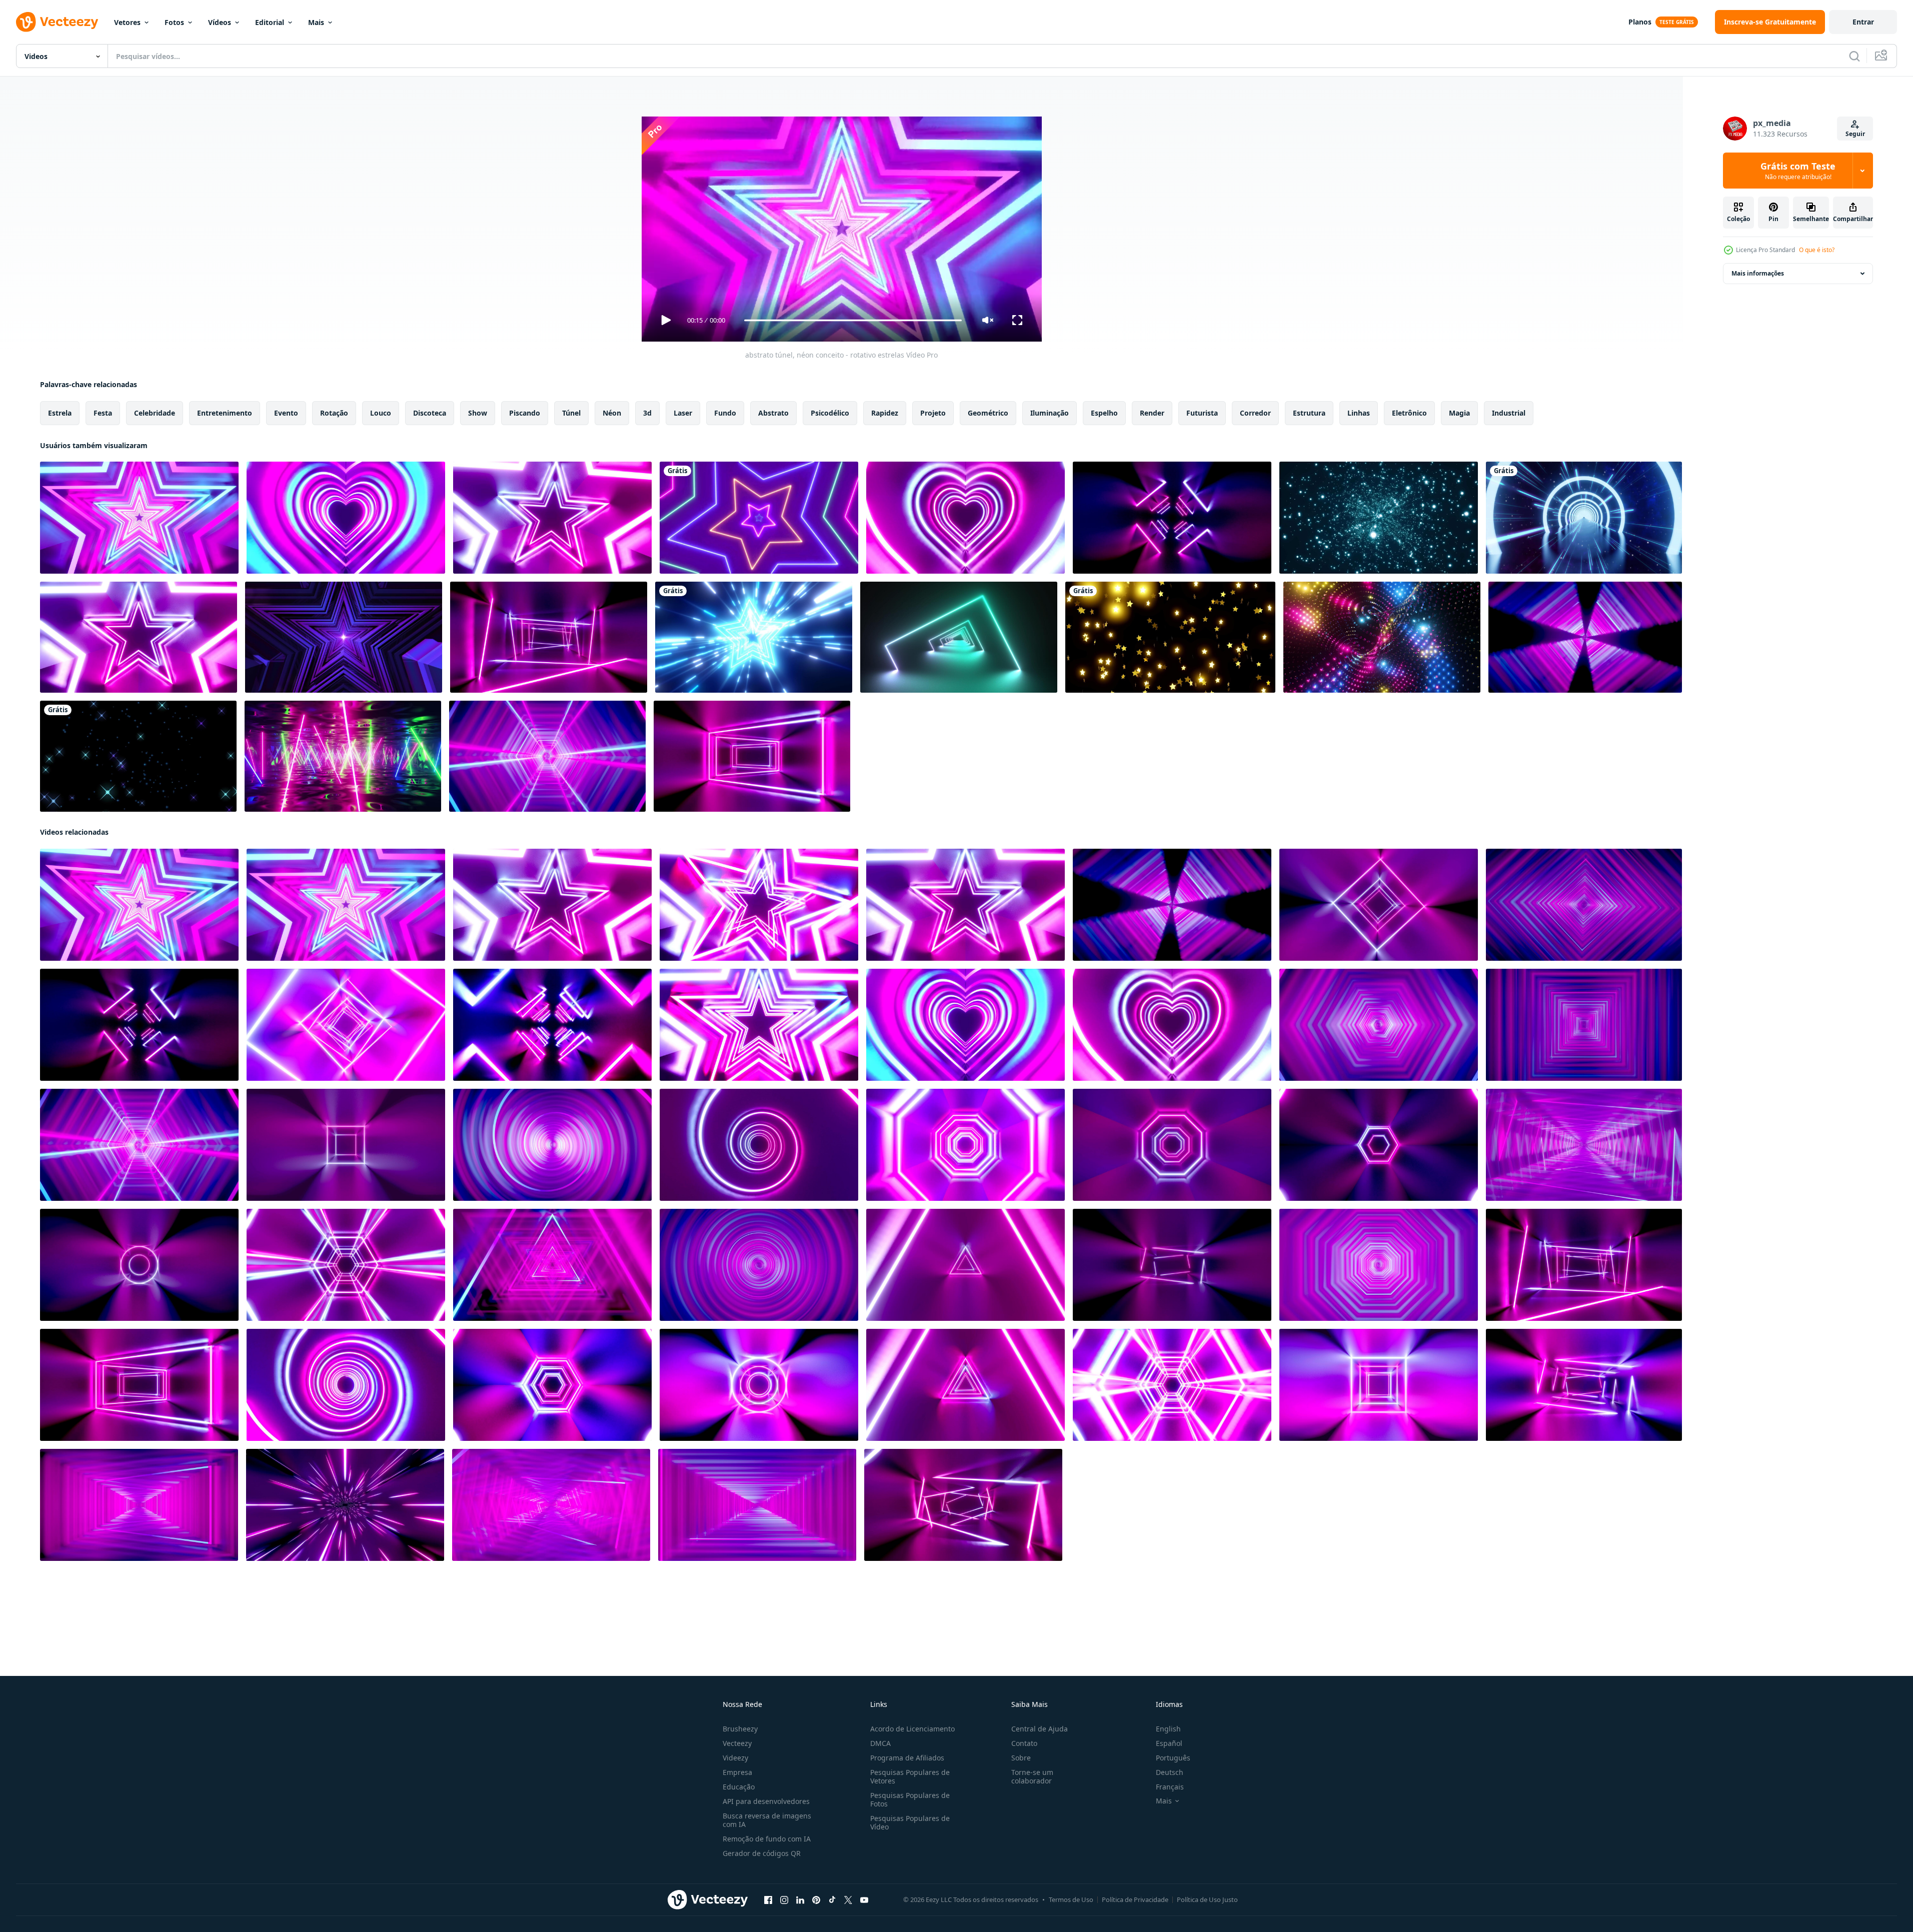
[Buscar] (1854, 56)
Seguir (1855, 134)
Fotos (174, 22)
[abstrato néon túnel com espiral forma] (966, 1145)
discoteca (430, 413)
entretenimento (225, 413)
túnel (571, 413)
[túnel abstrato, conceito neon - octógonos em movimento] (1172, 1145)
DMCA (880, 1743)
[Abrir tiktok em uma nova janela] (832, 1900)
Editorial (270, 22)
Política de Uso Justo (1207, 1899)
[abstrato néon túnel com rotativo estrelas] (759, 905)
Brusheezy (740, 1729)
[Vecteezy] (57, 22)
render (1152, 413)
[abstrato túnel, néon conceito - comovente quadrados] (1584, 1025)
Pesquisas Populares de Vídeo (910, 1822)
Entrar (1863, 22)
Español (1169, 1743)
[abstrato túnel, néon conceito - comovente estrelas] (139, 518)
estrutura (1309, 413)
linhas (1359, 413)
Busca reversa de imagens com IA (767, 1820)
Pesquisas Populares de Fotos (910, 1799)
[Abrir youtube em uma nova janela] (864, 1900)
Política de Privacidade (1135, 1899)
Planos (1640, 22)
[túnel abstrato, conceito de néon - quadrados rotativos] (1172, 518)
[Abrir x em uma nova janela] (848, 1900)
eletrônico (1409, 413)
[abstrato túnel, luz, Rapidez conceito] (345, 1505)
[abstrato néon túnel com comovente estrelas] (759, 1025)
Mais (316, 22)
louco (381, 413)
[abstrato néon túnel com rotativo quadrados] (346, 1025)
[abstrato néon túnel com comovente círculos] (759, 1385)
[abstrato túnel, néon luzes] (549, 637)
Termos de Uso (1071, 1899)
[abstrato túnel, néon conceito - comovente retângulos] (1584, 1145)
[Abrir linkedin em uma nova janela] (800, 1900)
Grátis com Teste (1798, 171)
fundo (725, 413)
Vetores (127, 22)
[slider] (853, 320)
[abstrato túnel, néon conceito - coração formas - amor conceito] (346, 518)
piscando (525, 413)
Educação (739, 1787)
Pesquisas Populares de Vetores (910, 1776)
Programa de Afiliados (907, 1758)
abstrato (773, 413)
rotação (334, 413)
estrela (60, 413)
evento (286, 413)
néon (612, 413)
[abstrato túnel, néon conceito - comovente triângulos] (552, 1265)
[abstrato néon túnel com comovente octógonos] (346, 1385)
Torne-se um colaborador (1032, 1776)
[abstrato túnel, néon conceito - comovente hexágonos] (547, 756)
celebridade (155, 413)
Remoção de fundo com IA (767, 1839)
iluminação (1050, 413)
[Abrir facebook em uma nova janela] (768, 1900)
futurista (1202, 413)
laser (683, 413)
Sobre (1021, 1758)
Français (1170, 1787)
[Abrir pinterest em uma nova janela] (816, 1900)
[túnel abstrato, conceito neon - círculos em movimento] (139, 1265)
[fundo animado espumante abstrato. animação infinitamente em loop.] (1382, 637)
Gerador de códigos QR (762, 1853)
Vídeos (220, 22)
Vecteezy (737, 1743)
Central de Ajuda (1040, 1729)
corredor (1255, 413)
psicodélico (830, 413)
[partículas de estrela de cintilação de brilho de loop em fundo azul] (1379, 518)
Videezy (735, 1758)
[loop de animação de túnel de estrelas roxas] (344, 637)
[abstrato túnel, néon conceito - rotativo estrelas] (552, 518)
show (478, 413)
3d (647, 413)
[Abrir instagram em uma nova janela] (784, 1900)
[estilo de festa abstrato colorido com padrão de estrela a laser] (759, 518)
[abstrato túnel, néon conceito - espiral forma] (552, 1145)
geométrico (988, 413)
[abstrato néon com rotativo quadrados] (552, 1025)
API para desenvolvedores (766, 1801)
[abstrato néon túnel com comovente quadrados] (1379, 1385)
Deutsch (1170, 1772)
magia (1459, 413)
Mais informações (1758, 273)
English (1168, 1729)
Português (1173, 1758)
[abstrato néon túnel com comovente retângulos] (1584, 1385)
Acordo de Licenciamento (912, 1729)
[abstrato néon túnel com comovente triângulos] (966, 1385)
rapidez (885, 413)
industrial (1509, 413)
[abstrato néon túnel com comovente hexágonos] (552, 1385)
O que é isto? (1817, 250)
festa (103, 413)
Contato (1024, 1743)
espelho (1104, 413)
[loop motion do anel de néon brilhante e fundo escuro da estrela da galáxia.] (1584, 518)
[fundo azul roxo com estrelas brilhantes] (138, 756)
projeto (933, 413)
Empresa (737, 1772)
